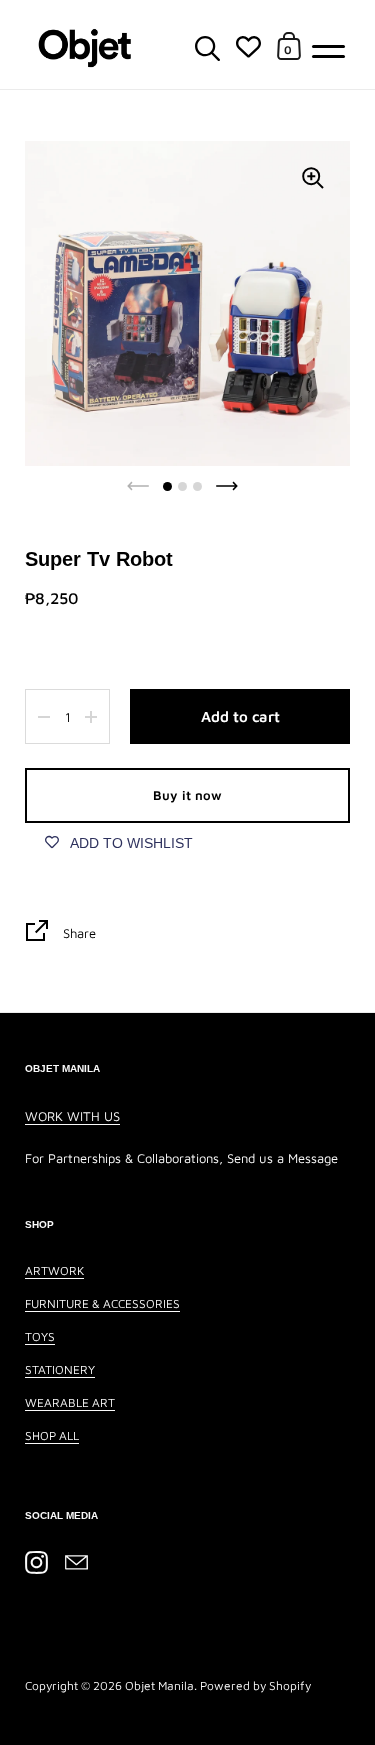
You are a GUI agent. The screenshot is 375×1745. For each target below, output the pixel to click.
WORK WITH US (72, 1116)
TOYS (40, 1336)
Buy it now (187, 795)
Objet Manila (159, 1685)
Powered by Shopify (255, 1685)
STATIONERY (60, 1369)
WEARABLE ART (70, 1402)
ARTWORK (54, 1270)
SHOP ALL (52, 1435)
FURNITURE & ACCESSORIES (102, 1303)
